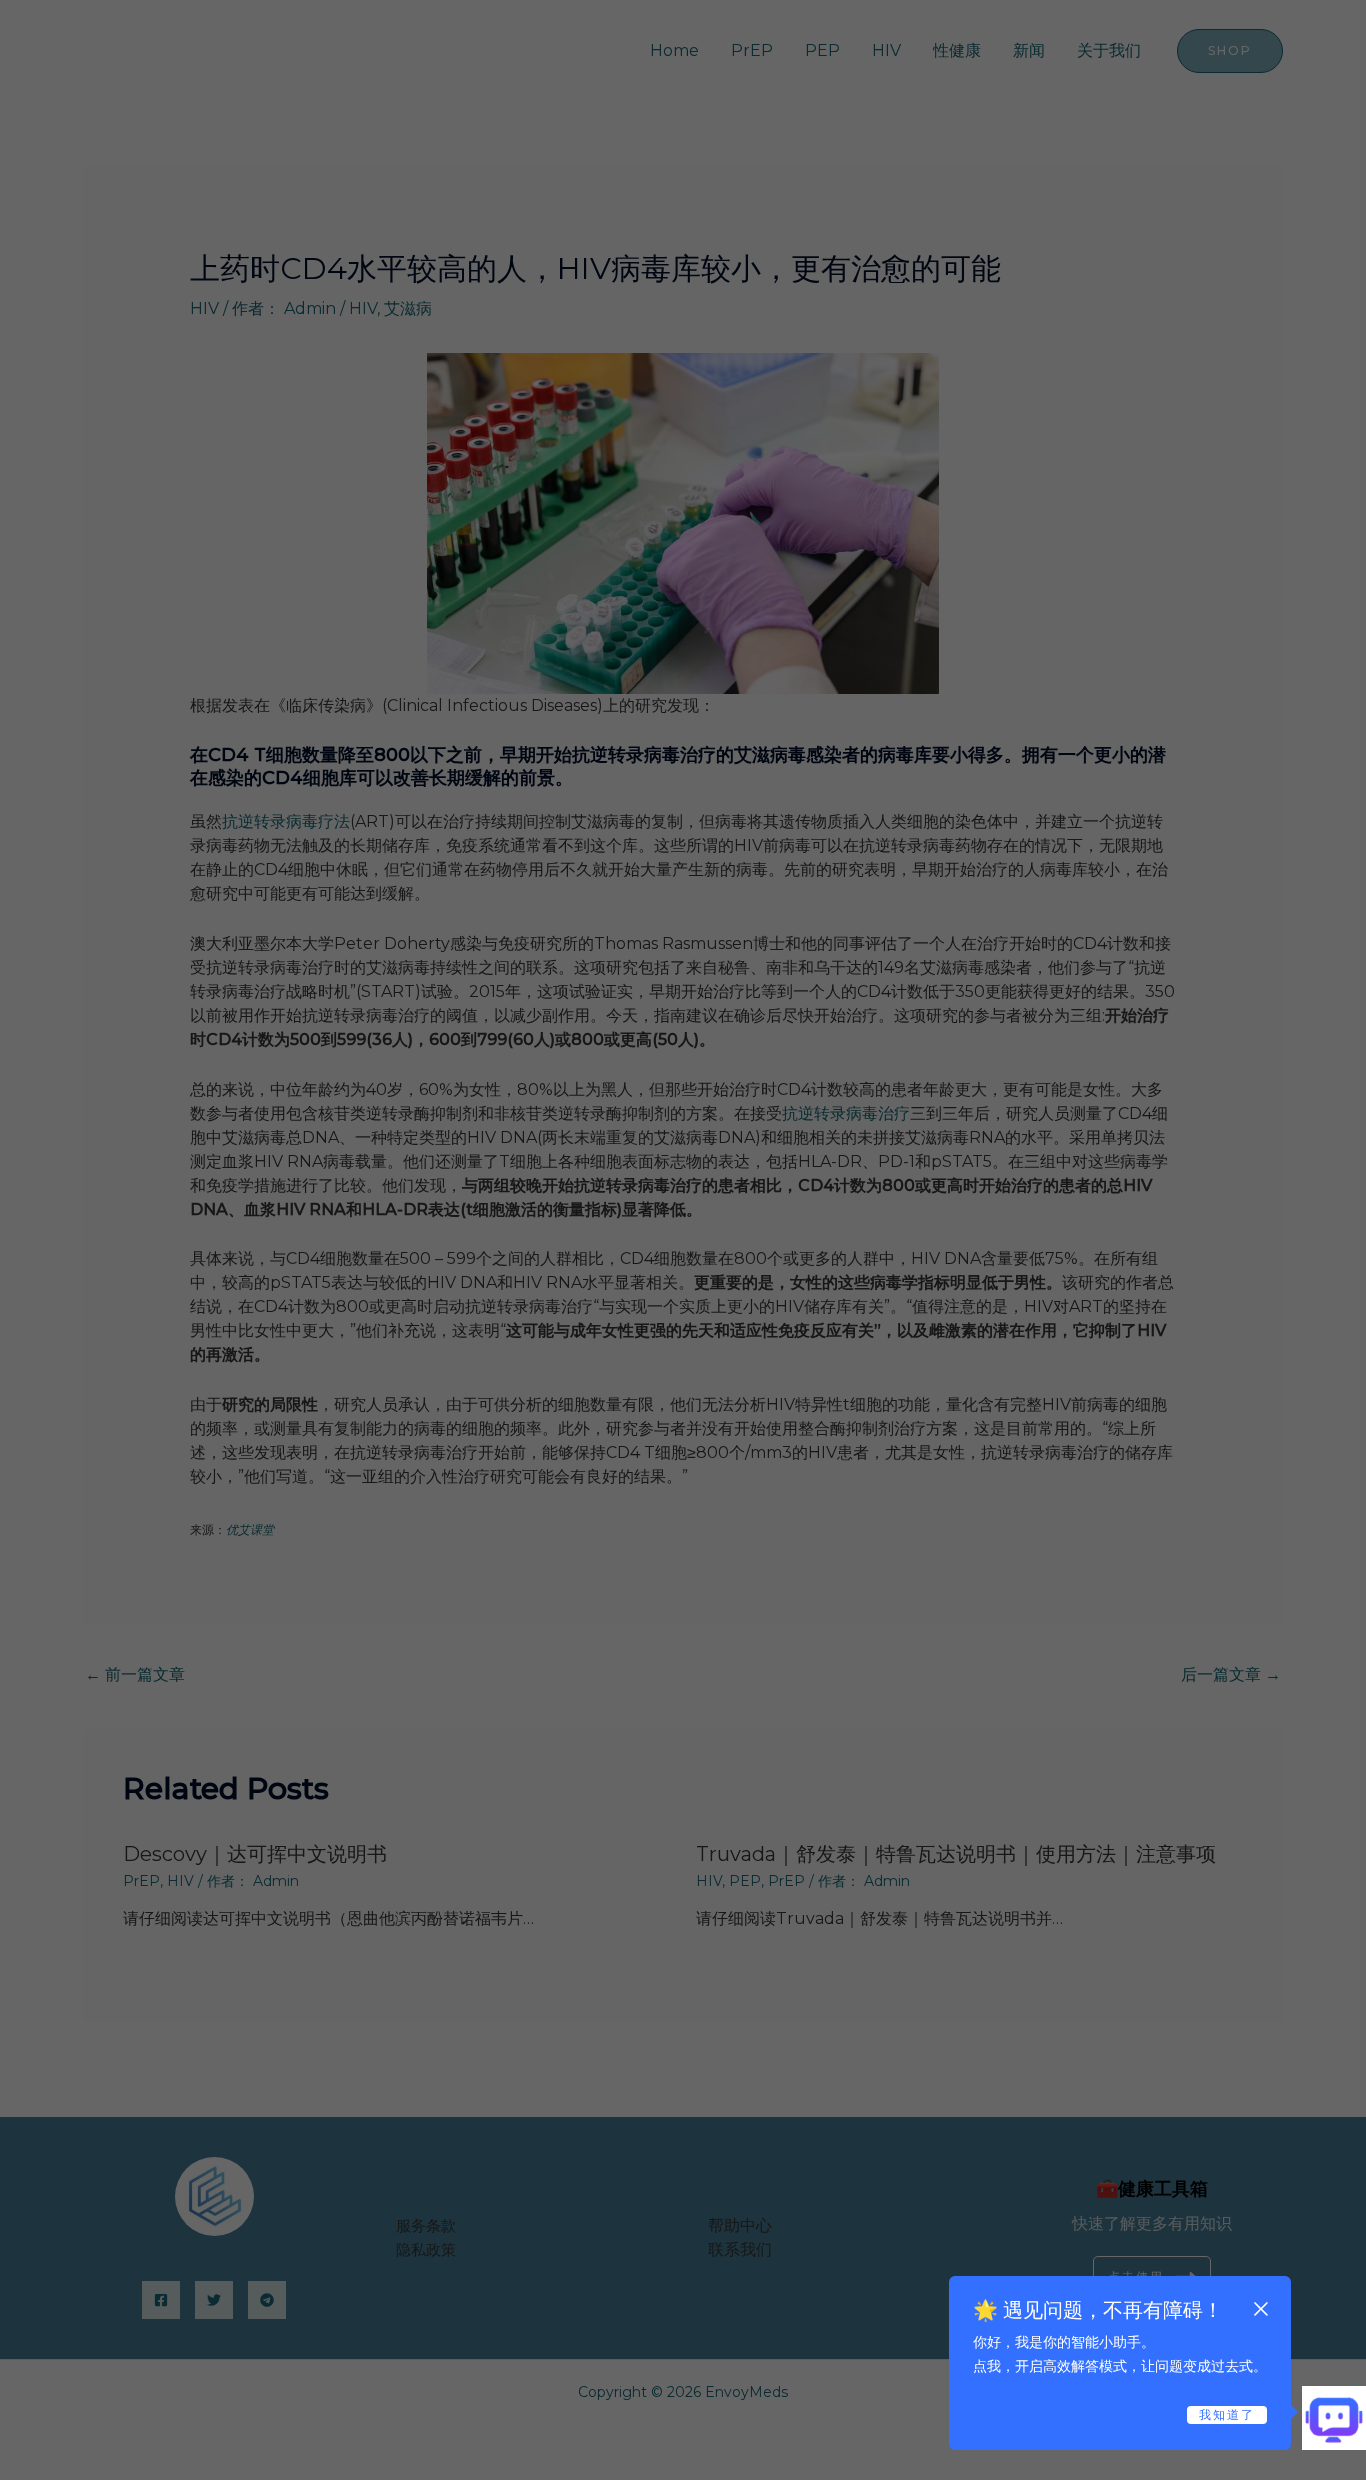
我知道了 (1227, 2414)
